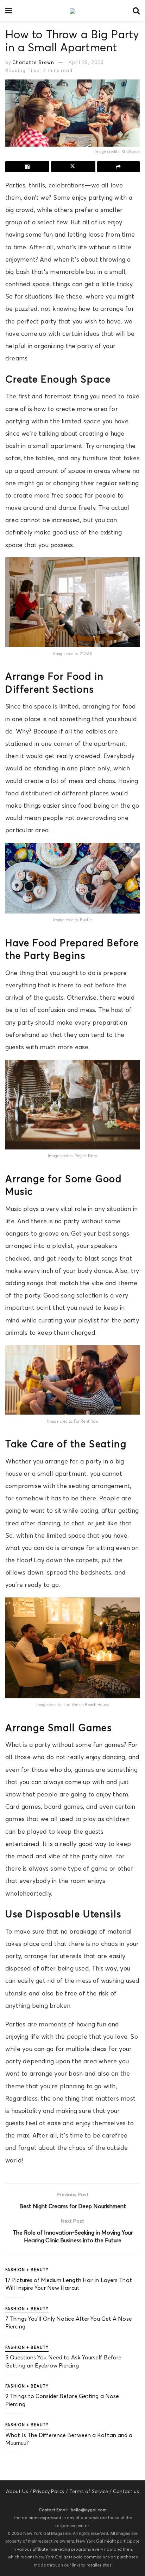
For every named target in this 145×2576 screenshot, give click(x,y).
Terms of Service (89, 2491)
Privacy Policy (49, 2491)
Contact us (126, 2491)
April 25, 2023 (86, 62)
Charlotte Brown (33, 62)
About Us (17, 2491)
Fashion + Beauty (27, 2270)
